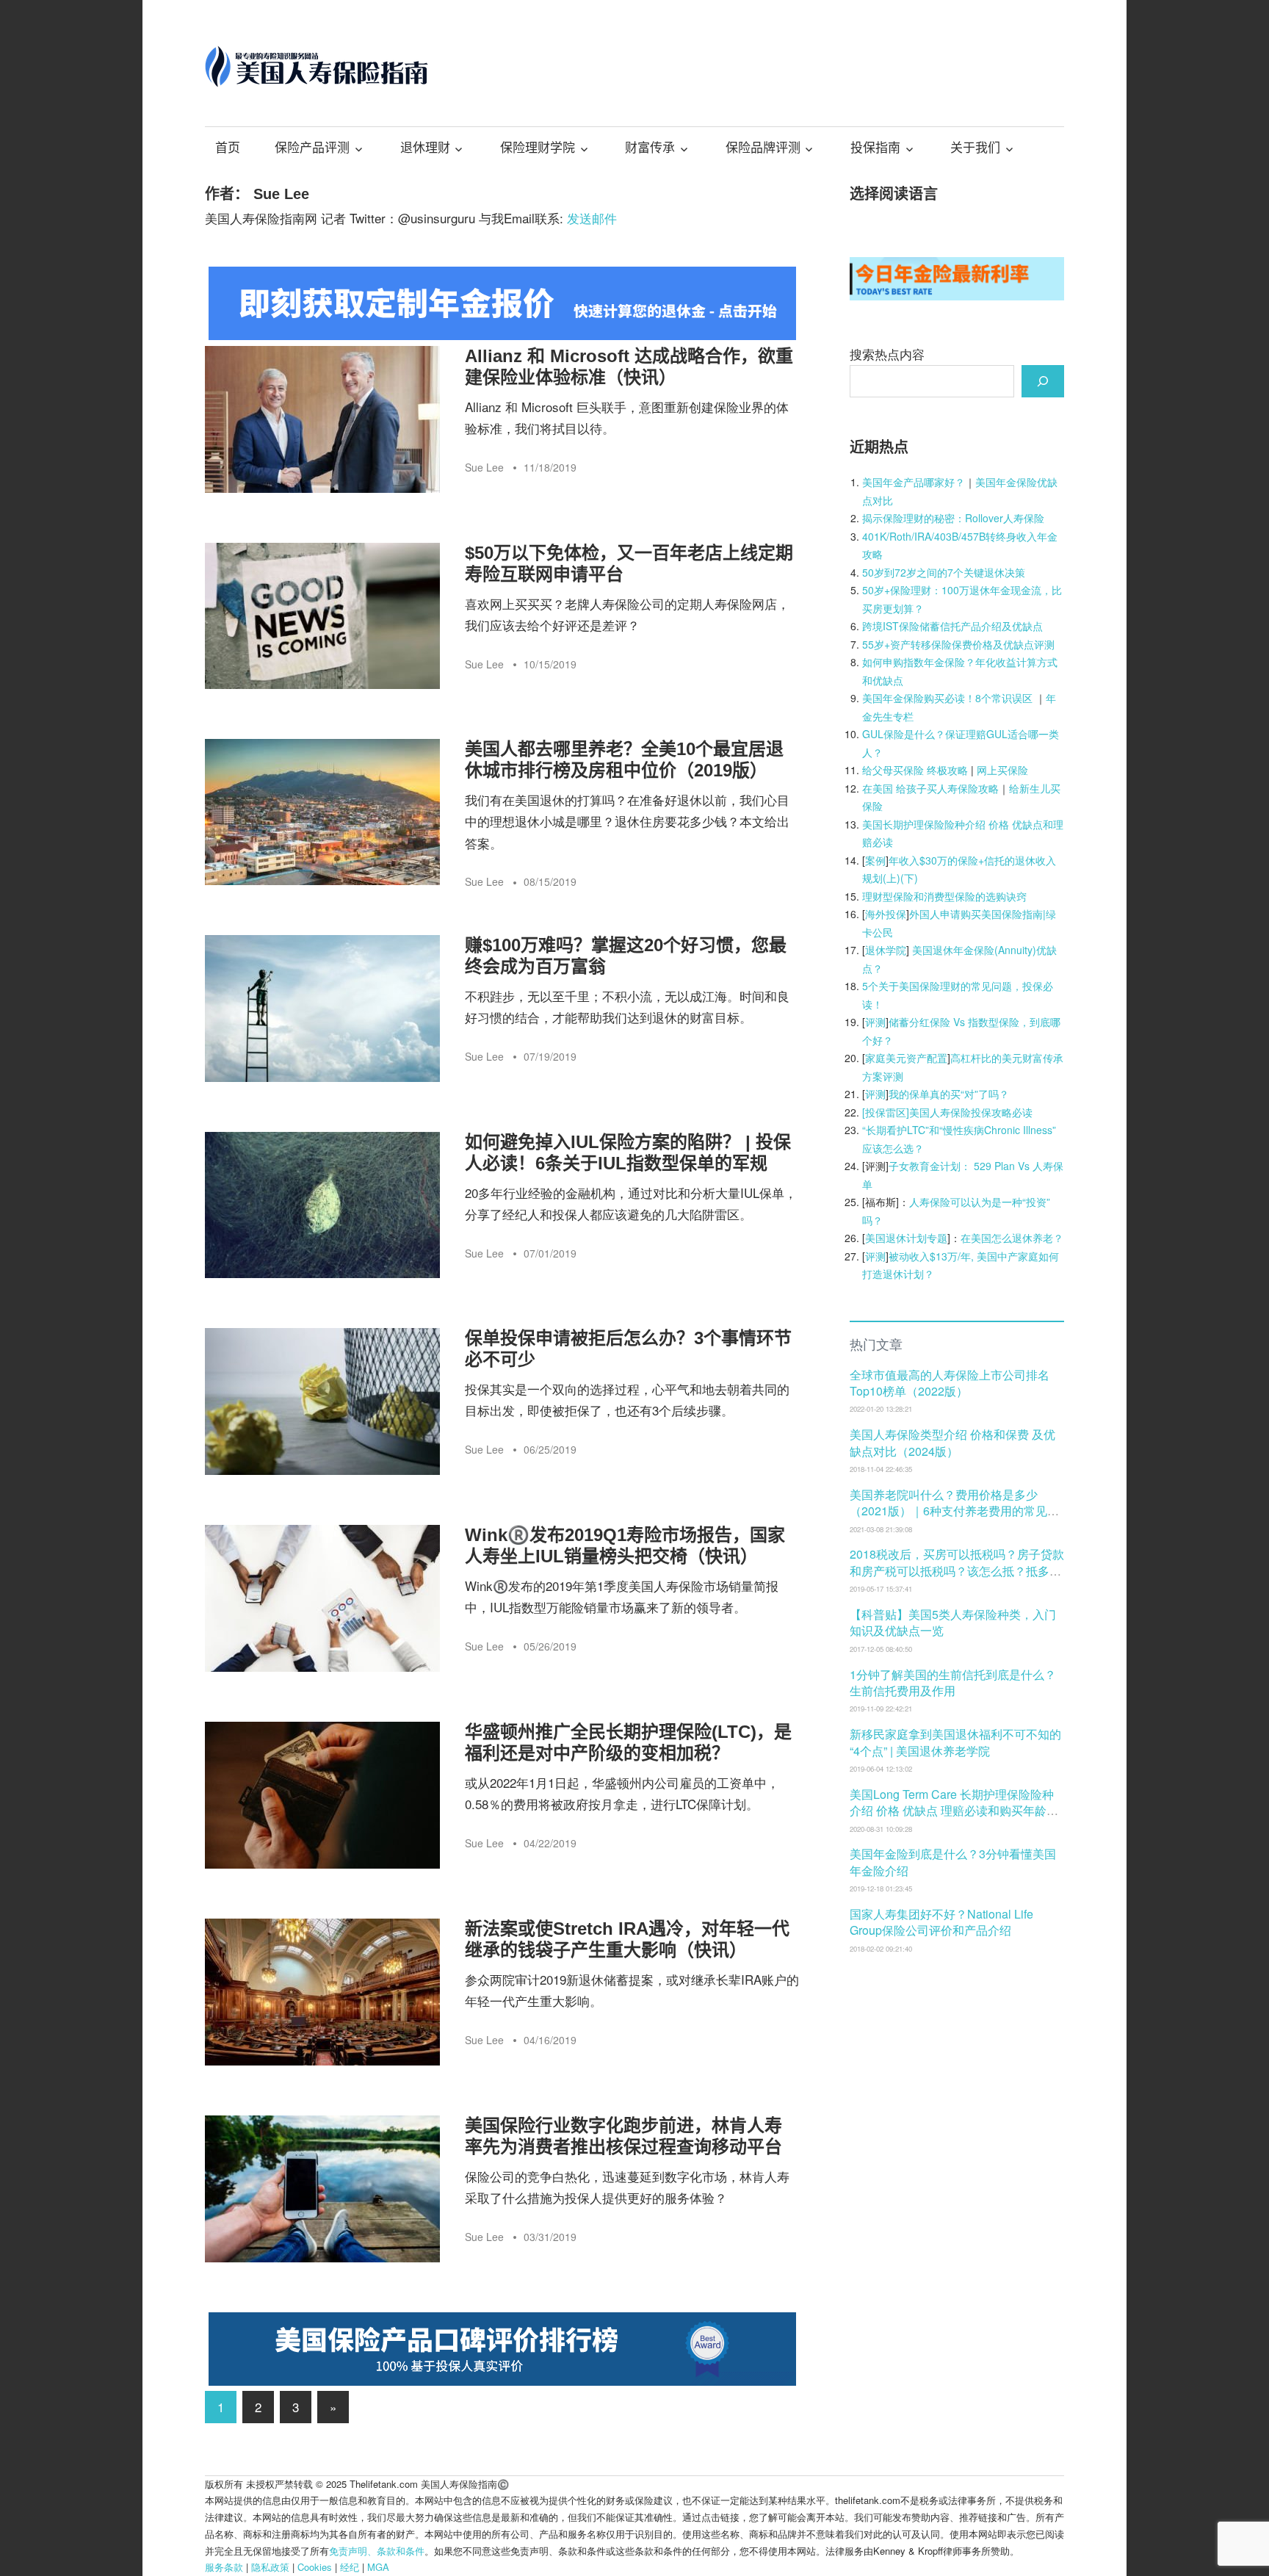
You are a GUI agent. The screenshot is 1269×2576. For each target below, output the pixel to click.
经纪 (350, 2567)
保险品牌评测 (763, 148)
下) (911, 878)
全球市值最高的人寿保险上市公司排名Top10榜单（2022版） (950, 1383)
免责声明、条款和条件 (377, 2551)
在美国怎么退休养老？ (1012, 1238)
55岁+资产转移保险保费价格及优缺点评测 (958, 644)
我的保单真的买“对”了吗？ (949, 1094)
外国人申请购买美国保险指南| (977, 914)
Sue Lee (484, 467)
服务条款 (224, 2567)
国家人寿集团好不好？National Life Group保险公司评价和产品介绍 (941, 1922)
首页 (228, 148)
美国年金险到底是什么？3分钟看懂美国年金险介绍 (953, 1862)
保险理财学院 (538, 148)
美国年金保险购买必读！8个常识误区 (947, 698)
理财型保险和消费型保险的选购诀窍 (944, 896)
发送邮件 (592, 218)
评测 (875, 1022)
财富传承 (650, 148)
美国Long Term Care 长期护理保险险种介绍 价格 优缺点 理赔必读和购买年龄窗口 (954, 1811)
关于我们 (975, 148)
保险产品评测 (312, 148)
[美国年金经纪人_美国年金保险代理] (502, 335)
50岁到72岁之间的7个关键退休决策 (944, 572)
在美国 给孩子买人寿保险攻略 (930, 788)
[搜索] (1043, 381)
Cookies (315, 2567)
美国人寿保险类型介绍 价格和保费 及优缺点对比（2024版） (952, 1442)
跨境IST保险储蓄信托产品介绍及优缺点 (952, 626)
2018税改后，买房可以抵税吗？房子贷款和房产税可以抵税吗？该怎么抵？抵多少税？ (957, 1570)
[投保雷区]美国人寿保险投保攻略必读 (947, 1112)
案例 (875, 860)
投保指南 (875, 148)
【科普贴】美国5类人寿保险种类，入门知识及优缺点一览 (953, 1622)
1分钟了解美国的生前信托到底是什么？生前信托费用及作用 (953, 1682)
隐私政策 (270, 2567)
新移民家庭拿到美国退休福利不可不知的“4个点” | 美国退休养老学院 (955, 1742)
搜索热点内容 (887, 354)
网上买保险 (1002, 770)
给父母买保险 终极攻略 (915, 770)
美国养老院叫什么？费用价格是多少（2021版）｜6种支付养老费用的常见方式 (954, 1511)
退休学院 (886, 950)
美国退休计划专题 (906, 1238)
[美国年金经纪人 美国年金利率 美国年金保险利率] (957, 295)
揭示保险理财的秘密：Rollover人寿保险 (953, 518)
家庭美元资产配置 (906, 1058)
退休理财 (425, 148)
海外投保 (886, 914)
